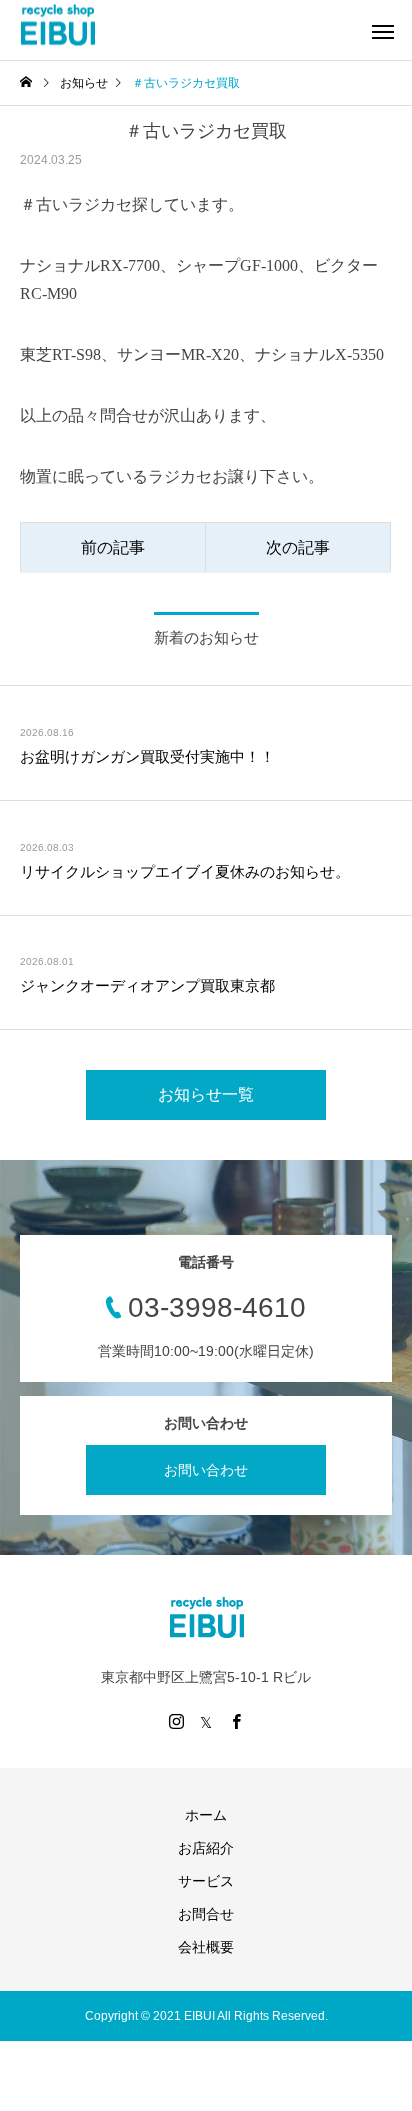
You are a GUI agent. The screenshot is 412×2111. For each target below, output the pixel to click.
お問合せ (206, 1914)
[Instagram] (176, 1721)
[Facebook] (236, 1721)
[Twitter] (206, 1721)
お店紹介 (206, 1848)
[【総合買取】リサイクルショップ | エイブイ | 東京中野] (57, 25)
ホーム (206, 1815)
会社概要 (206, 1947)
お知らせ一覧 (206, 1094)
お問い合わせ (206, 1470)
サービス (206, 1881)
